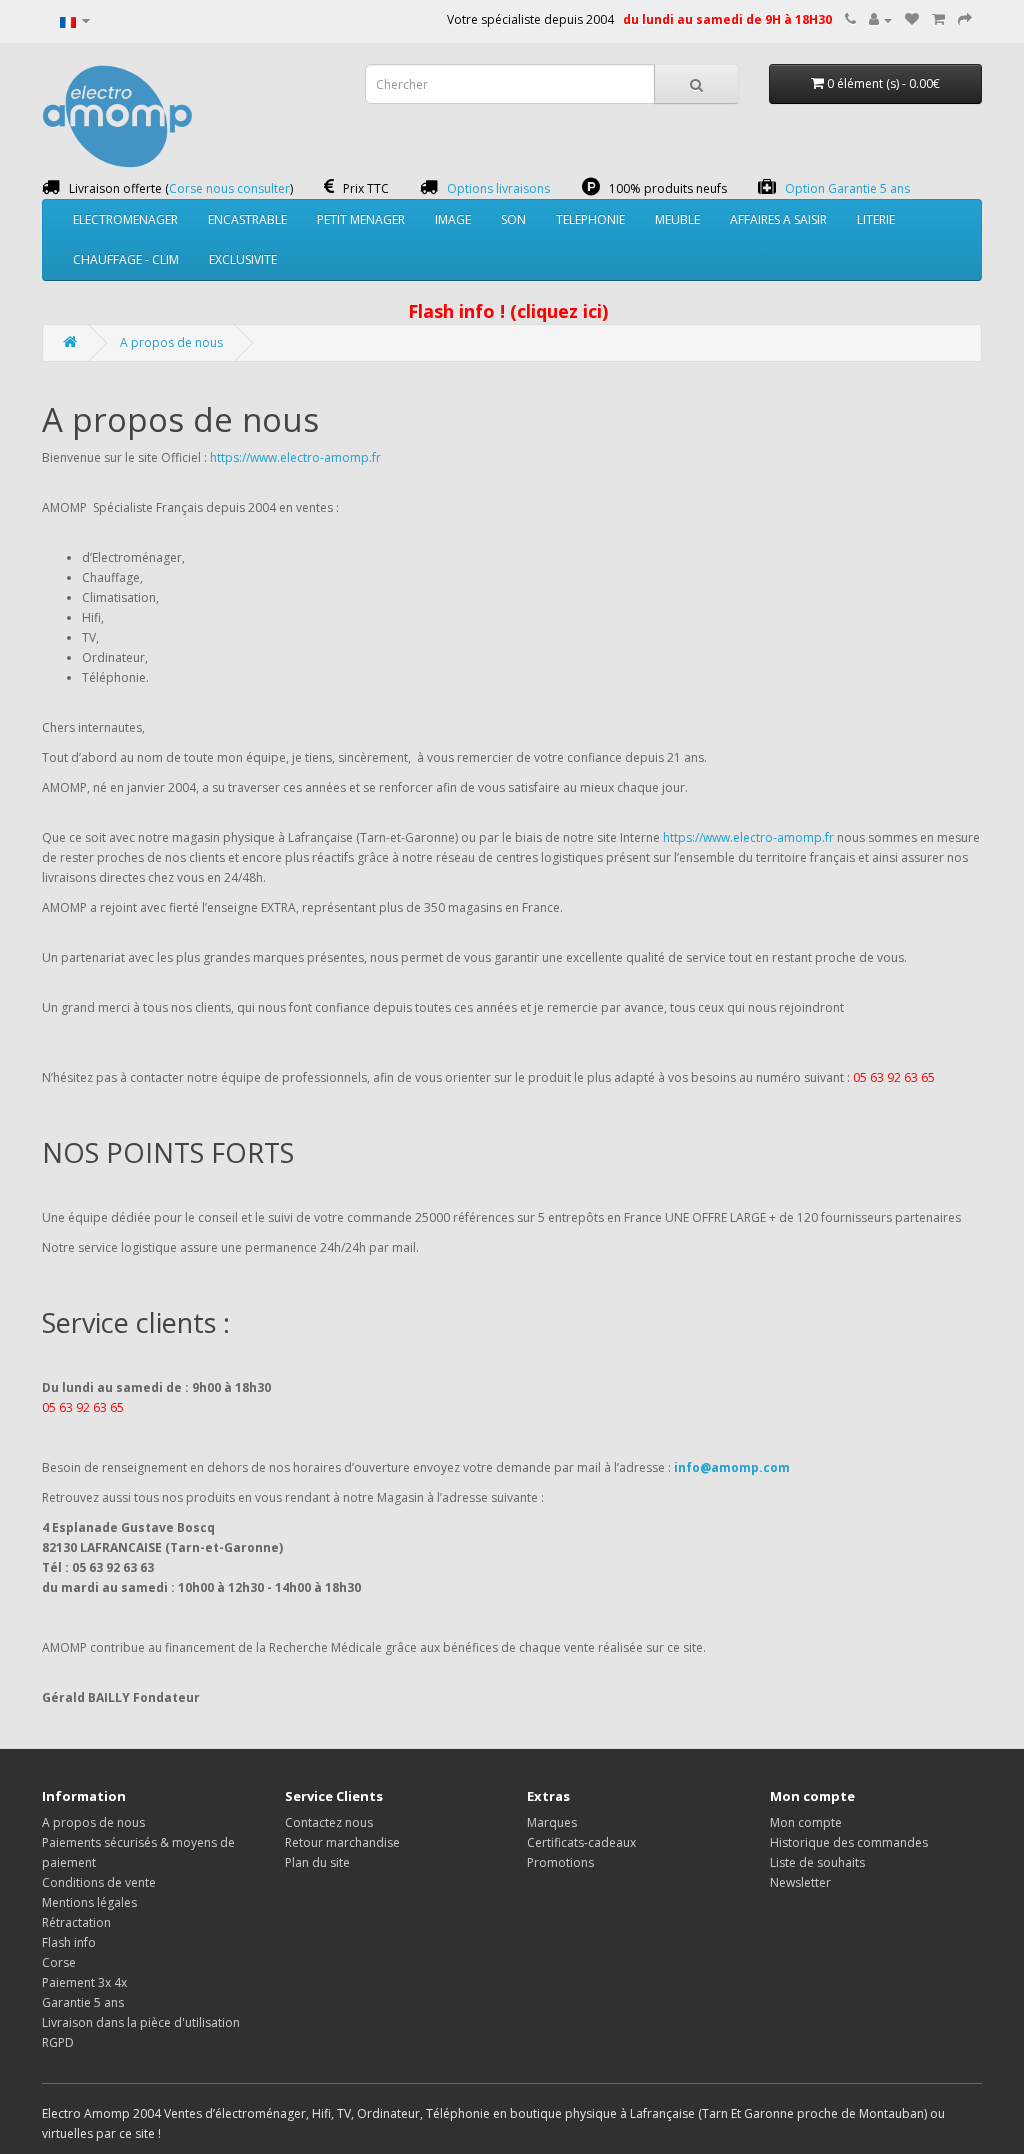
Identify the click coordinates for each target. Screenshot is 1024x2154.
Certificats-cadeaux (581, 1842)
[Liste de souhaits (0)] (912, 19)
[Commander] (965, 19)
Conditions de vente (99, 1882)
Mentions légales (89, 1902)
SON (513, 219)
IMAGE (453, 219)
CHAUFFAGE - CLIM (126, 259)
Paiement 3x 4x (84, 1982)
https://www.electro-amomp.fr (295, 457)
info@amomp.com (732, 1467)
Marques (552, 1822)
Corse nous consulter (229, 188)
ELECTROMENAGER (125, 219)
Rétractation (76, 1922)
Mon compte (806, 1822)
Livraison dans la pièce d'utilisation (141, 2022)
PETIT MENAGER (361, 219)
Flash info (69, 1942)
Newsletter (800, 1882)
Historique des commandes (849, 1842)
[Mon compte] (880, 19)
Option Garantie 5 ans (847, 188)
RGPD (58, 2042)
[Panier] (938, 19)
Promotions (560, 1862)
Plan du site (317, 1862)
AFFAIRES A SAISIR (778, 219)
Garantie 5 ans (83, 2002)
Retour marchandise (342, 1842)
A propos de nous (171, 342)
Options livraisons (498, 188)
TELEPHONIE (590, 219)
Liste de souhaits (817, 1862)
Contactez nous (329, 1822)
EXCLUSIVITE (243, 259)
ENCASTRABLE (247, 219)
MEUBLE (677, 219)
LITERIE (876, 219)
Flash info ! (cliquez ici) (508, 311)
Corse (59, 1962)
